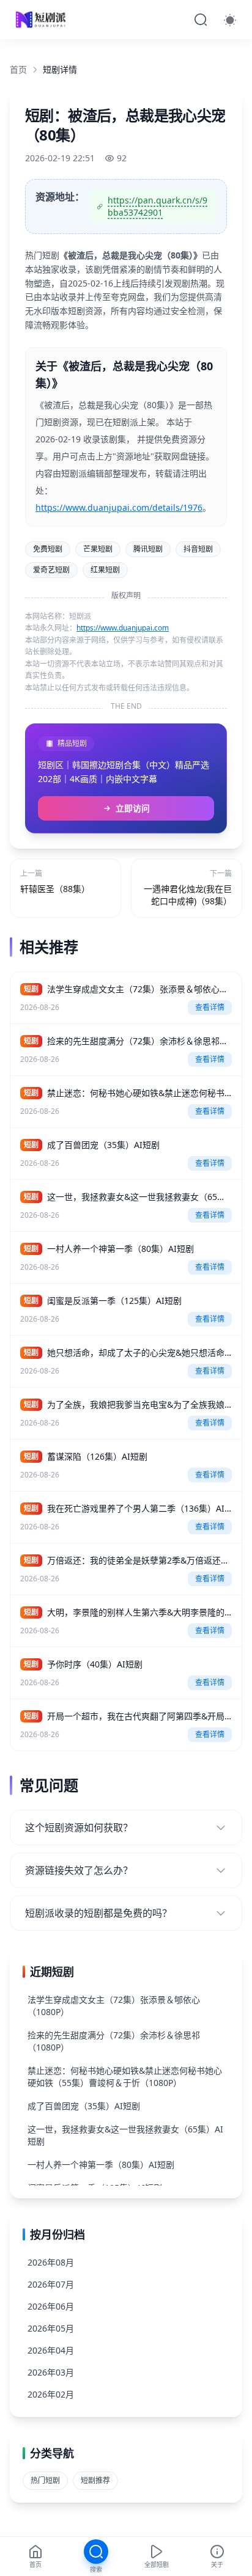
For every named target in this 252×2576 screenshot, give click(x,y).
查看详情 (210, 1007)
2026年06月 (51, 2306)
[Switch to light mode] (230, 20)
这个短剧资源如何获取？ (79, 1828)
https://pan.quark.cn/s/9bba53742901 (157, 206)
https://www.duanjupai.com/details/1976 (119, 507)
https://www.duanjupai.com (123, 628)
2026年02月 (51, 2394)
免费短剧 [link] (48, 549)
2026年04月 (51, 2350)
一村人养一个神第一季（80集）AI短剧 (101, 2164)
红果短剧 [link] (105, 570)
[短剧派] (42, 20)
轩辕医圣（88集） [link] (55, 889)
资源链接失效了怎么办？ (79, 1870)
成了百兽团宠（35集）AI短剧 (84, 2106)
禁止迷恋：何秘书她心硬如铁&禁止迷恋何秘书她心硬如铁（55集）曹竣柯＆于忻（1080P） (125, 2077)
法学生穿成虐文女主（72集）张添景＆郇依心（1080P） (114, 2006)
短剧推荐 (95, 2480)
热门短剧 (45, 2480)
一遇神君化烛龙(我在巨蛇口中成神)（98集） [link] (188, 895)
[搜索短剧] (201, 20)
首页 (18, 69)
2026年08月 (51, 2262)
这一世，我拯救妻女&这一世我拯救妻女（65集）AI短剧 (125, 2135)
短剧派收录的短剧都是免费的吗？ (98, 1913)
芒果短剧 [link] (98, 549)
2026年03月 (51, 2372)
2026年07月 (51, 2284)
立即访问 (133, 808)
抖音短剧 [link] (198, 549)
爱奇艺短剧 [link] (51, 570)
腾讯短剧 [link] (148, 549)
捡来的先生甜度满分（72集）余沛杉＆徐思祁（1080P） (114, 2041)
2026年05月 (51, 2328)
